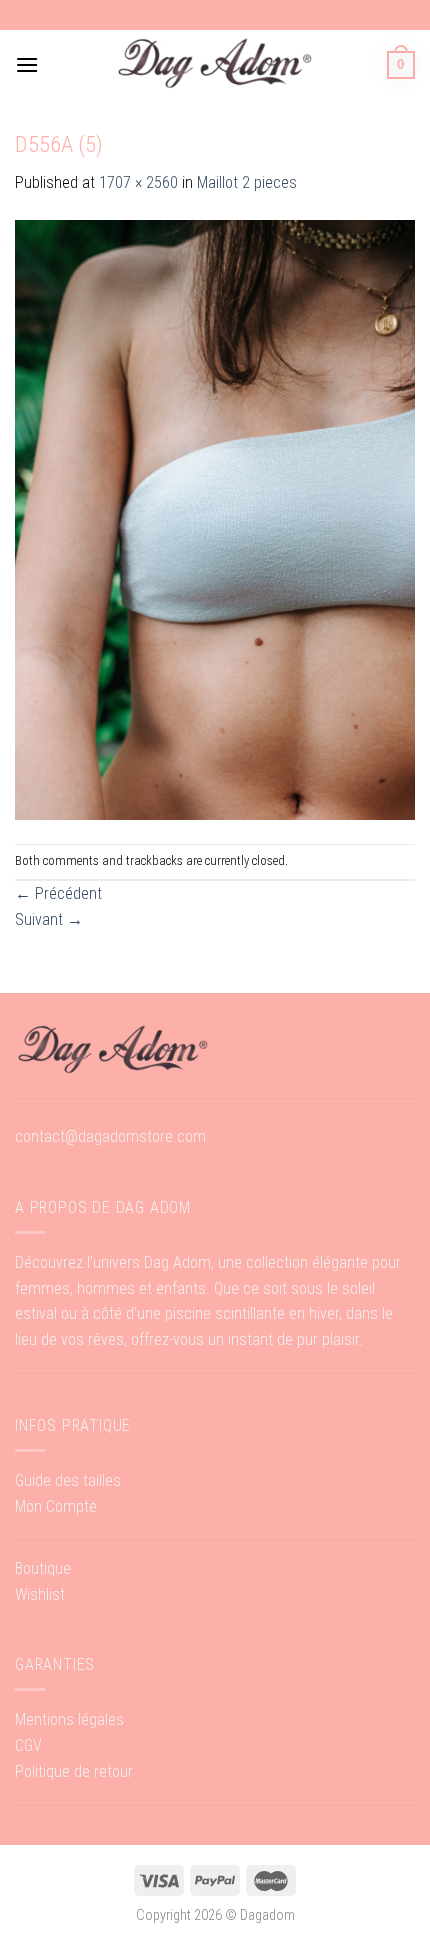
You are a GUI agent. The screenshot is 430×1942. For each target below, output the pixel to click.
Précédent (58, 893)
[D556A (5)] (215, 518)
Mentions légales (69, 1719)
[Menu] (27, 64)
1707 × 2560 (138, 182)
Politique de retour (74, 1771)
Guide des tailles (68, 1480)
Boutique (43, 1568)
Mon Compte (56, 1506)
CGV (28, 1745)
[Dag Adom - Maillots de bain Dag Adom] (215, 64)
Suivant (49, 919)
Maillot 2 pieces (247, 182)
